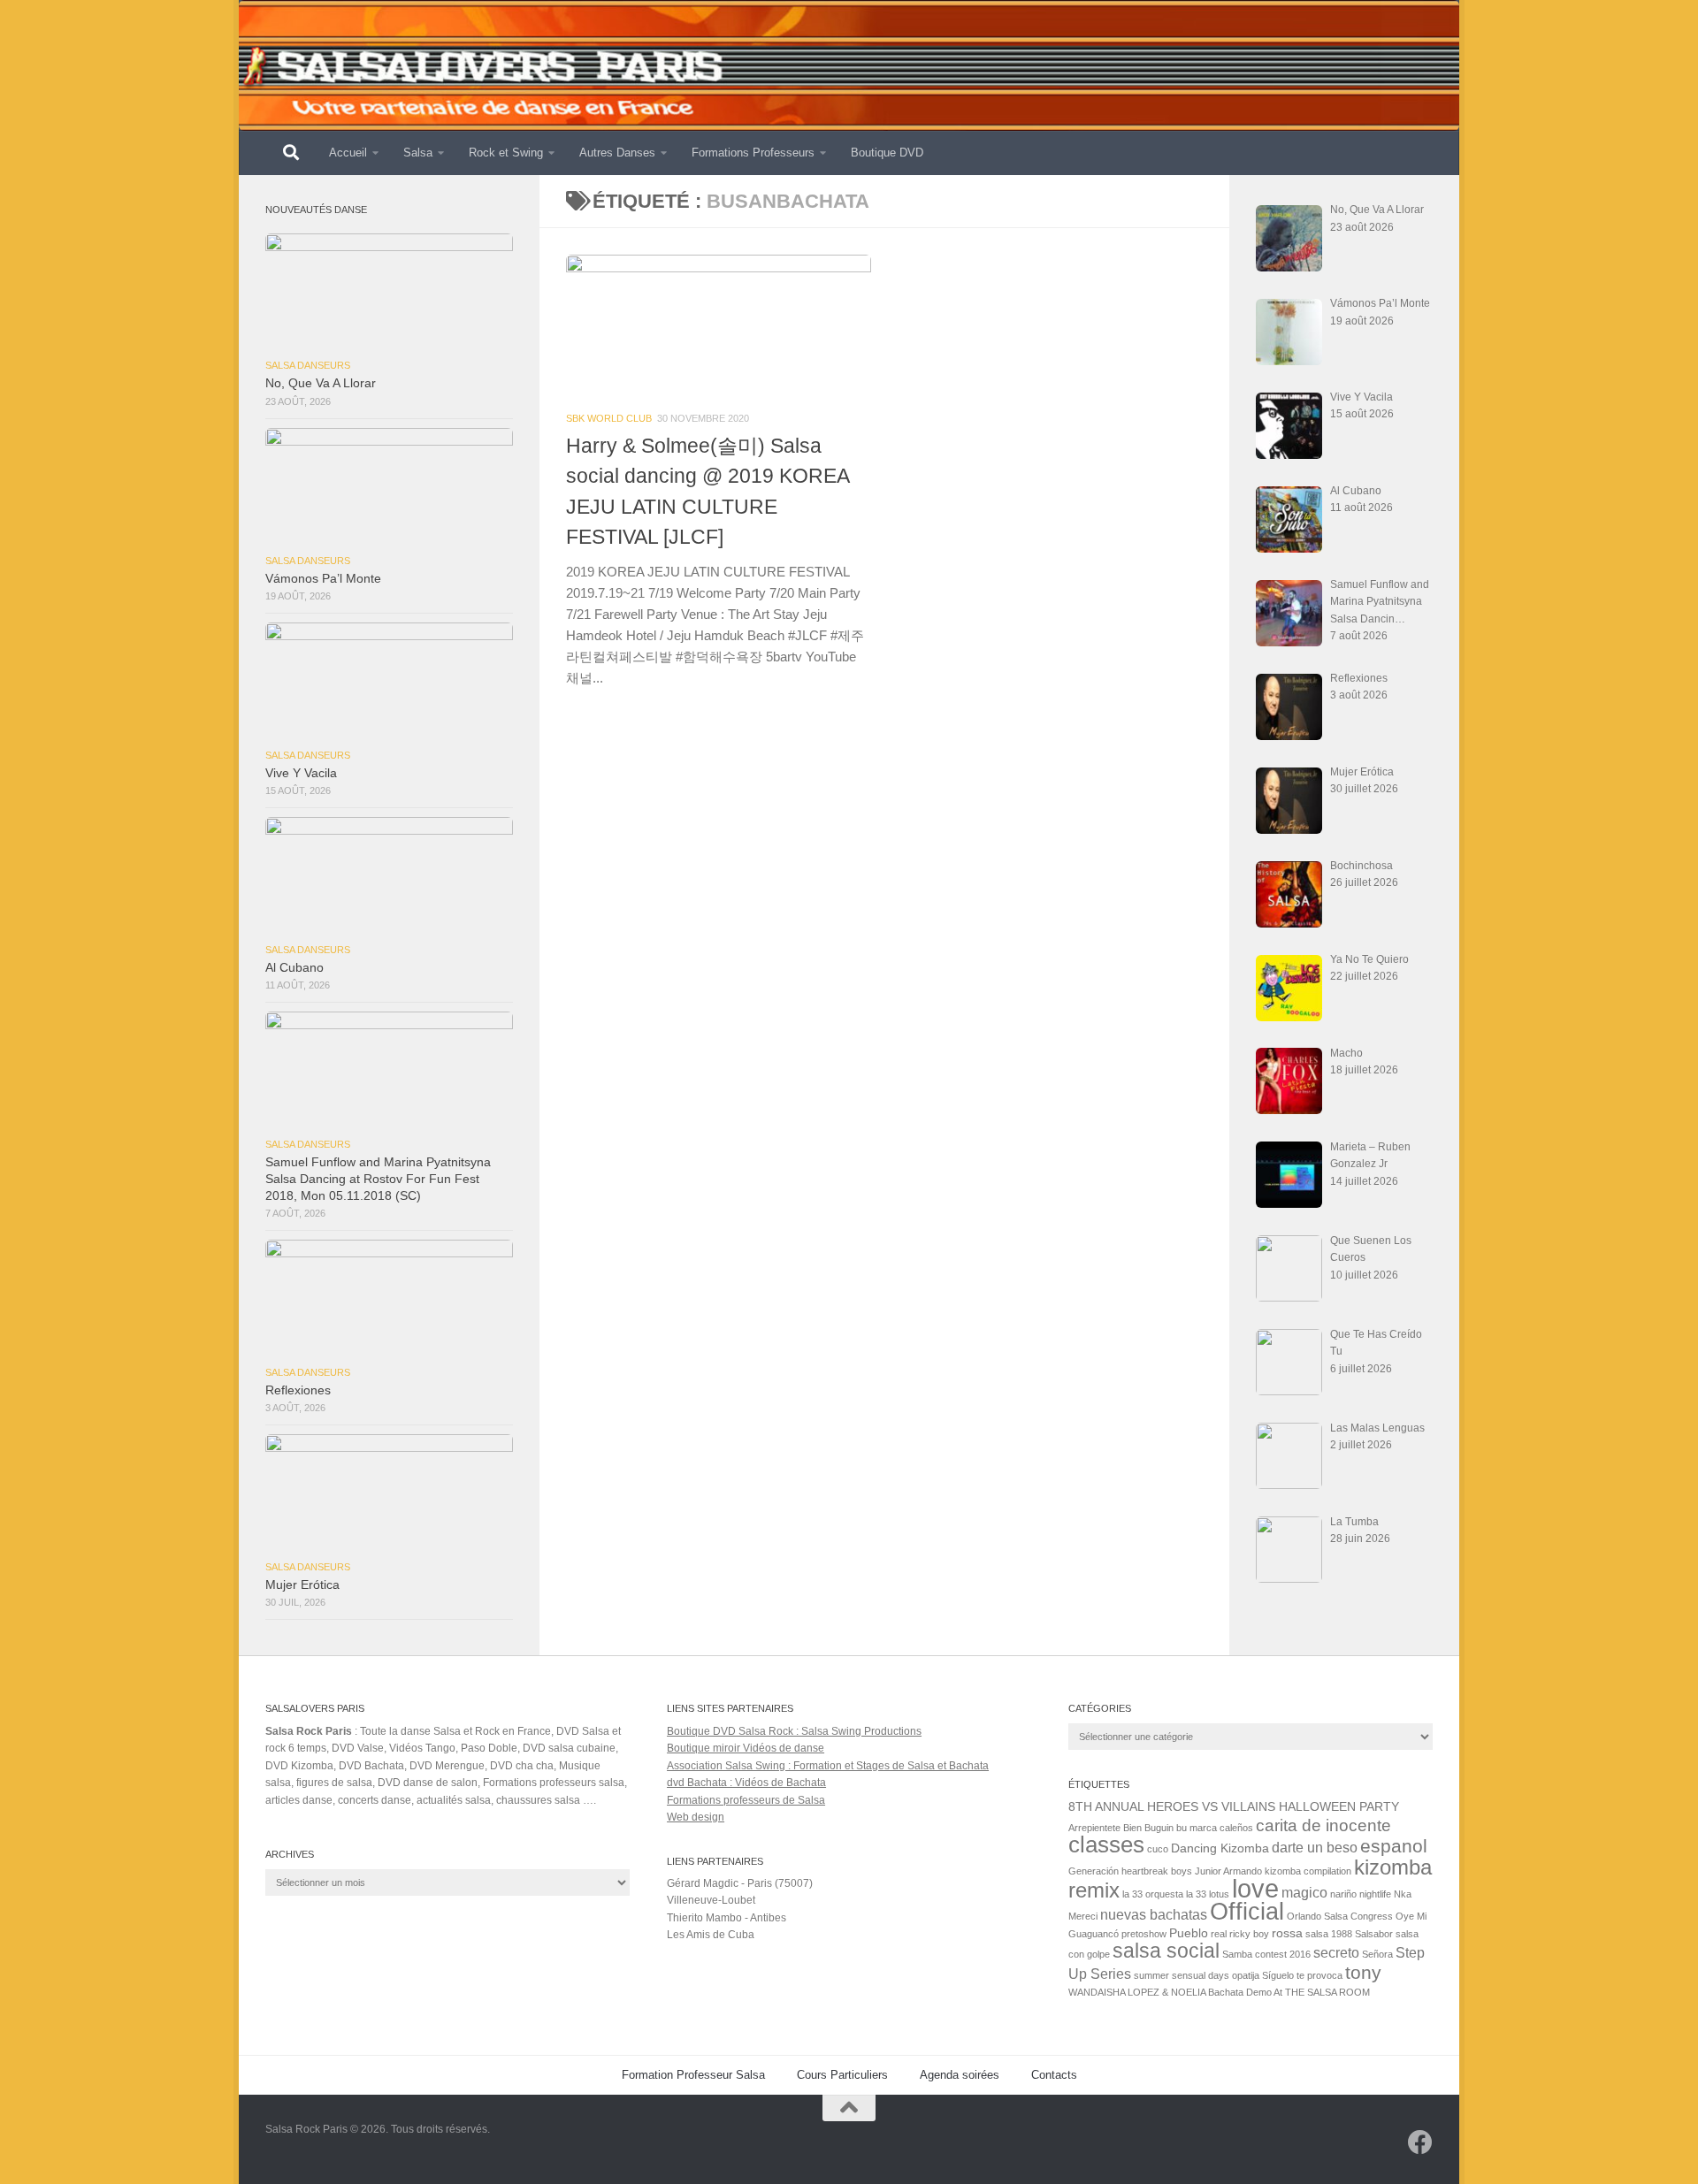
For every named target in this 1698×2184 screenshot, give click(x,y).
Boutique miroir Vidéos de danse (746, 1748)
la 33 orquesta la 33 (1164, 1894)
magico (1304, 1892)
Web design (696, 1817)
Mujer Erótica (302, 1585)
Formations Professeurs (753, 153)
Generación (1094, 1871)
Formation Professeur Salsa (693, 2075)
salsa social (1166, 1951)
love (1255, 1888)
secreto (1336, 1952)
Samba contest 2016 (1266, 1954)
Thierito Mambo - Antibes (727, 1918)
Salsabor (1374, 1934)
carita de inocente (1323, 1825)
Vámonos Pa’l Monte (323, 579)
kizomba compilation (1308, 1871)
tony (1363, 1972)
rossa (1287, 1933)
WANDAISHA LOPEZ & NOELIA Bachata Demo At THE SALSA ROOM (1219, 1992)
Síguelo (1278, 1975)
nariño (1343, 1894)
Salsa (418, 153)
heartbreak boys (1157, 1871)
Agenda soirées (960, 2075)
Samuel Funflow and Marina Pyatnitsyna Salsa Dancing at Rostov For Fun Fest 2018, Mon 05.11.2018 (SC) (378, 1179)
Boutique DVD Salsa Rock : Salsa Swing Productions (794, 1731)
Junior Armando (1228, 1871)
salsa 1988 (1329, 1934)
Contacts (1054, 2075)
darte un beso (1315, 1847)
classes (1106, 1844)
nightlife (1375, 1894)
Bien (1132, 1828)
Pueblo (1189, 1933)
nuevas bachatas (1154, 1914)
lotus (1219, 1894)
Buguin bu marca (1181, 1828)
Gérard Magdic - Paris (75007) (740, 1883)
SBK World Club (609, 418)
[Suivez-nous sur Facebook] (1420, 2142)
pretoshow (1144, 1934)
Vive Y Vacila (301, 773)
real (1219, 1934)
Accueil (348, 153)
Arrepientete (1094, 1828)
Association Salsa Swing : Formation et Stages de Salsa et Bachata (828, 1766)
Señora (1377, 1954)
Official (1247, 1912)
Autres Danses (617, 153)
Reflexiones (298, 1390)
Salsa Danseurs (308, 365)
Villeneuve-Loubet (711, 1900)
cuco (1158, 1849)
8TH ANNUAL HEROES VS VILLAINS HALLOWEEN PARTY (1234, 1806)
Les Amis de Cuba (711, 1935)
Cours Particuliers (842, 2075)
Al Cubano (294, 968)
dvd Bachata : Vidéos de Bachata (746, 1783)
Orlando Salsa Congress (1340, 1916)
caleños (1236, 1828)
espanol (1394, 1846)
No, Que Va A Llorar (321, 383)
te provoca (1319, 1975)
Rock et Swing (506, 153)
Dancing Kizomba (1220, 1848)
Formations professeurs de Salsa (746, 1800)
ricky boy (1249, 1934)
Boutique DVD (887, 153)
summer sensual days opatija (1197, 1975)
